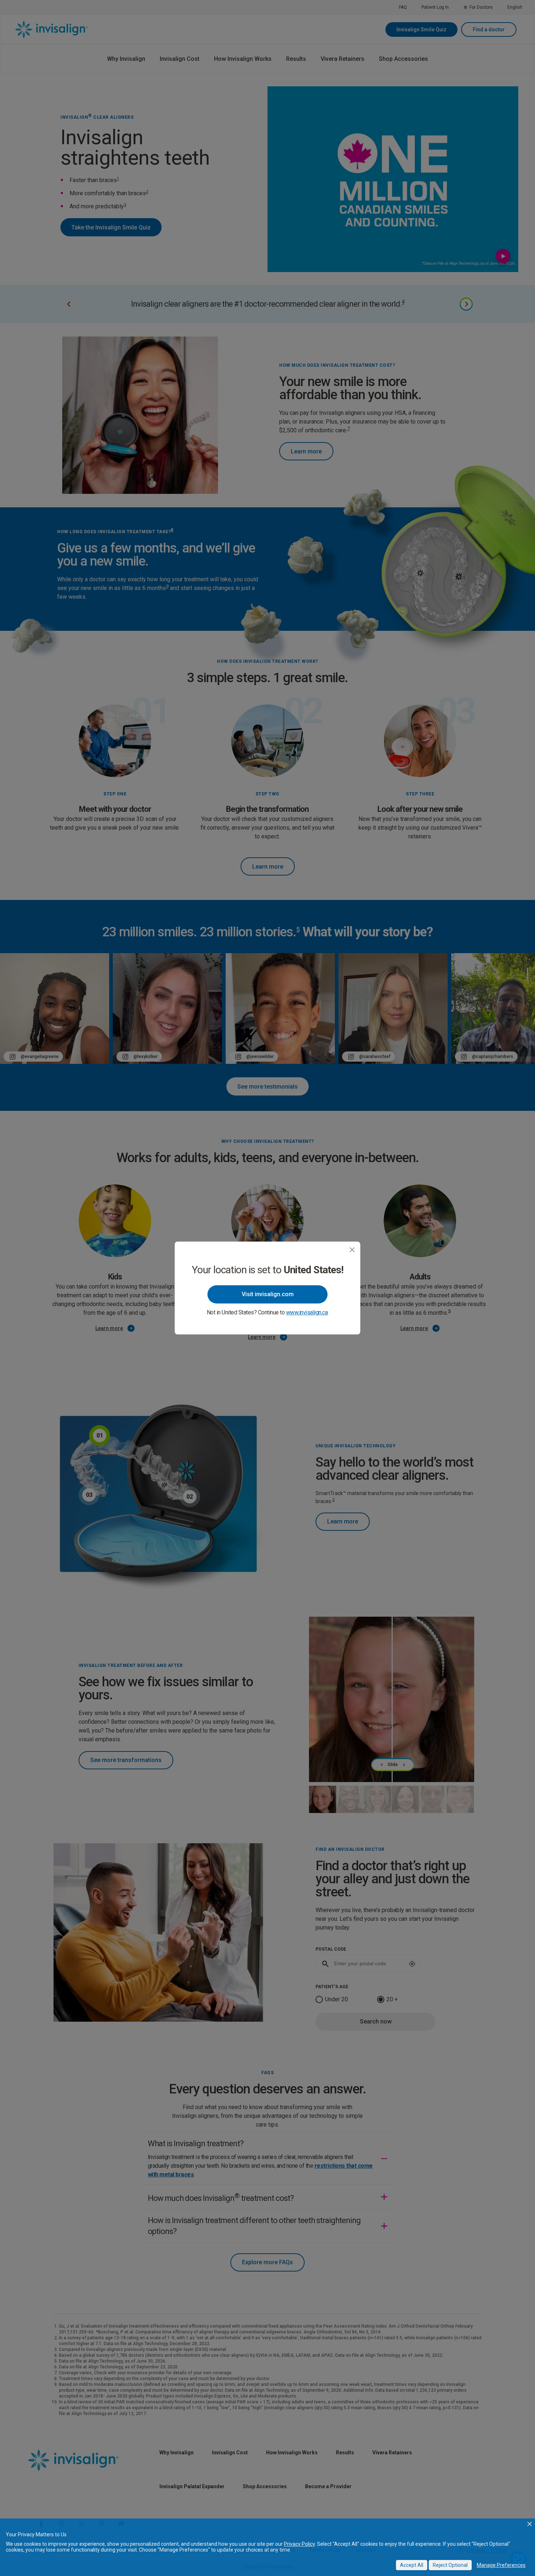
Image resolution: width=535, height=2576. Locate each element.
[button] (530, 2524)
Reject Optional (450, 2565)
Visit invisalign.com (268, 1294)
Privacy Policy (299, 2544)
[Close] (352, 1250)
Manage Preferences (501, 2565)
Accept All (412, 2565)
